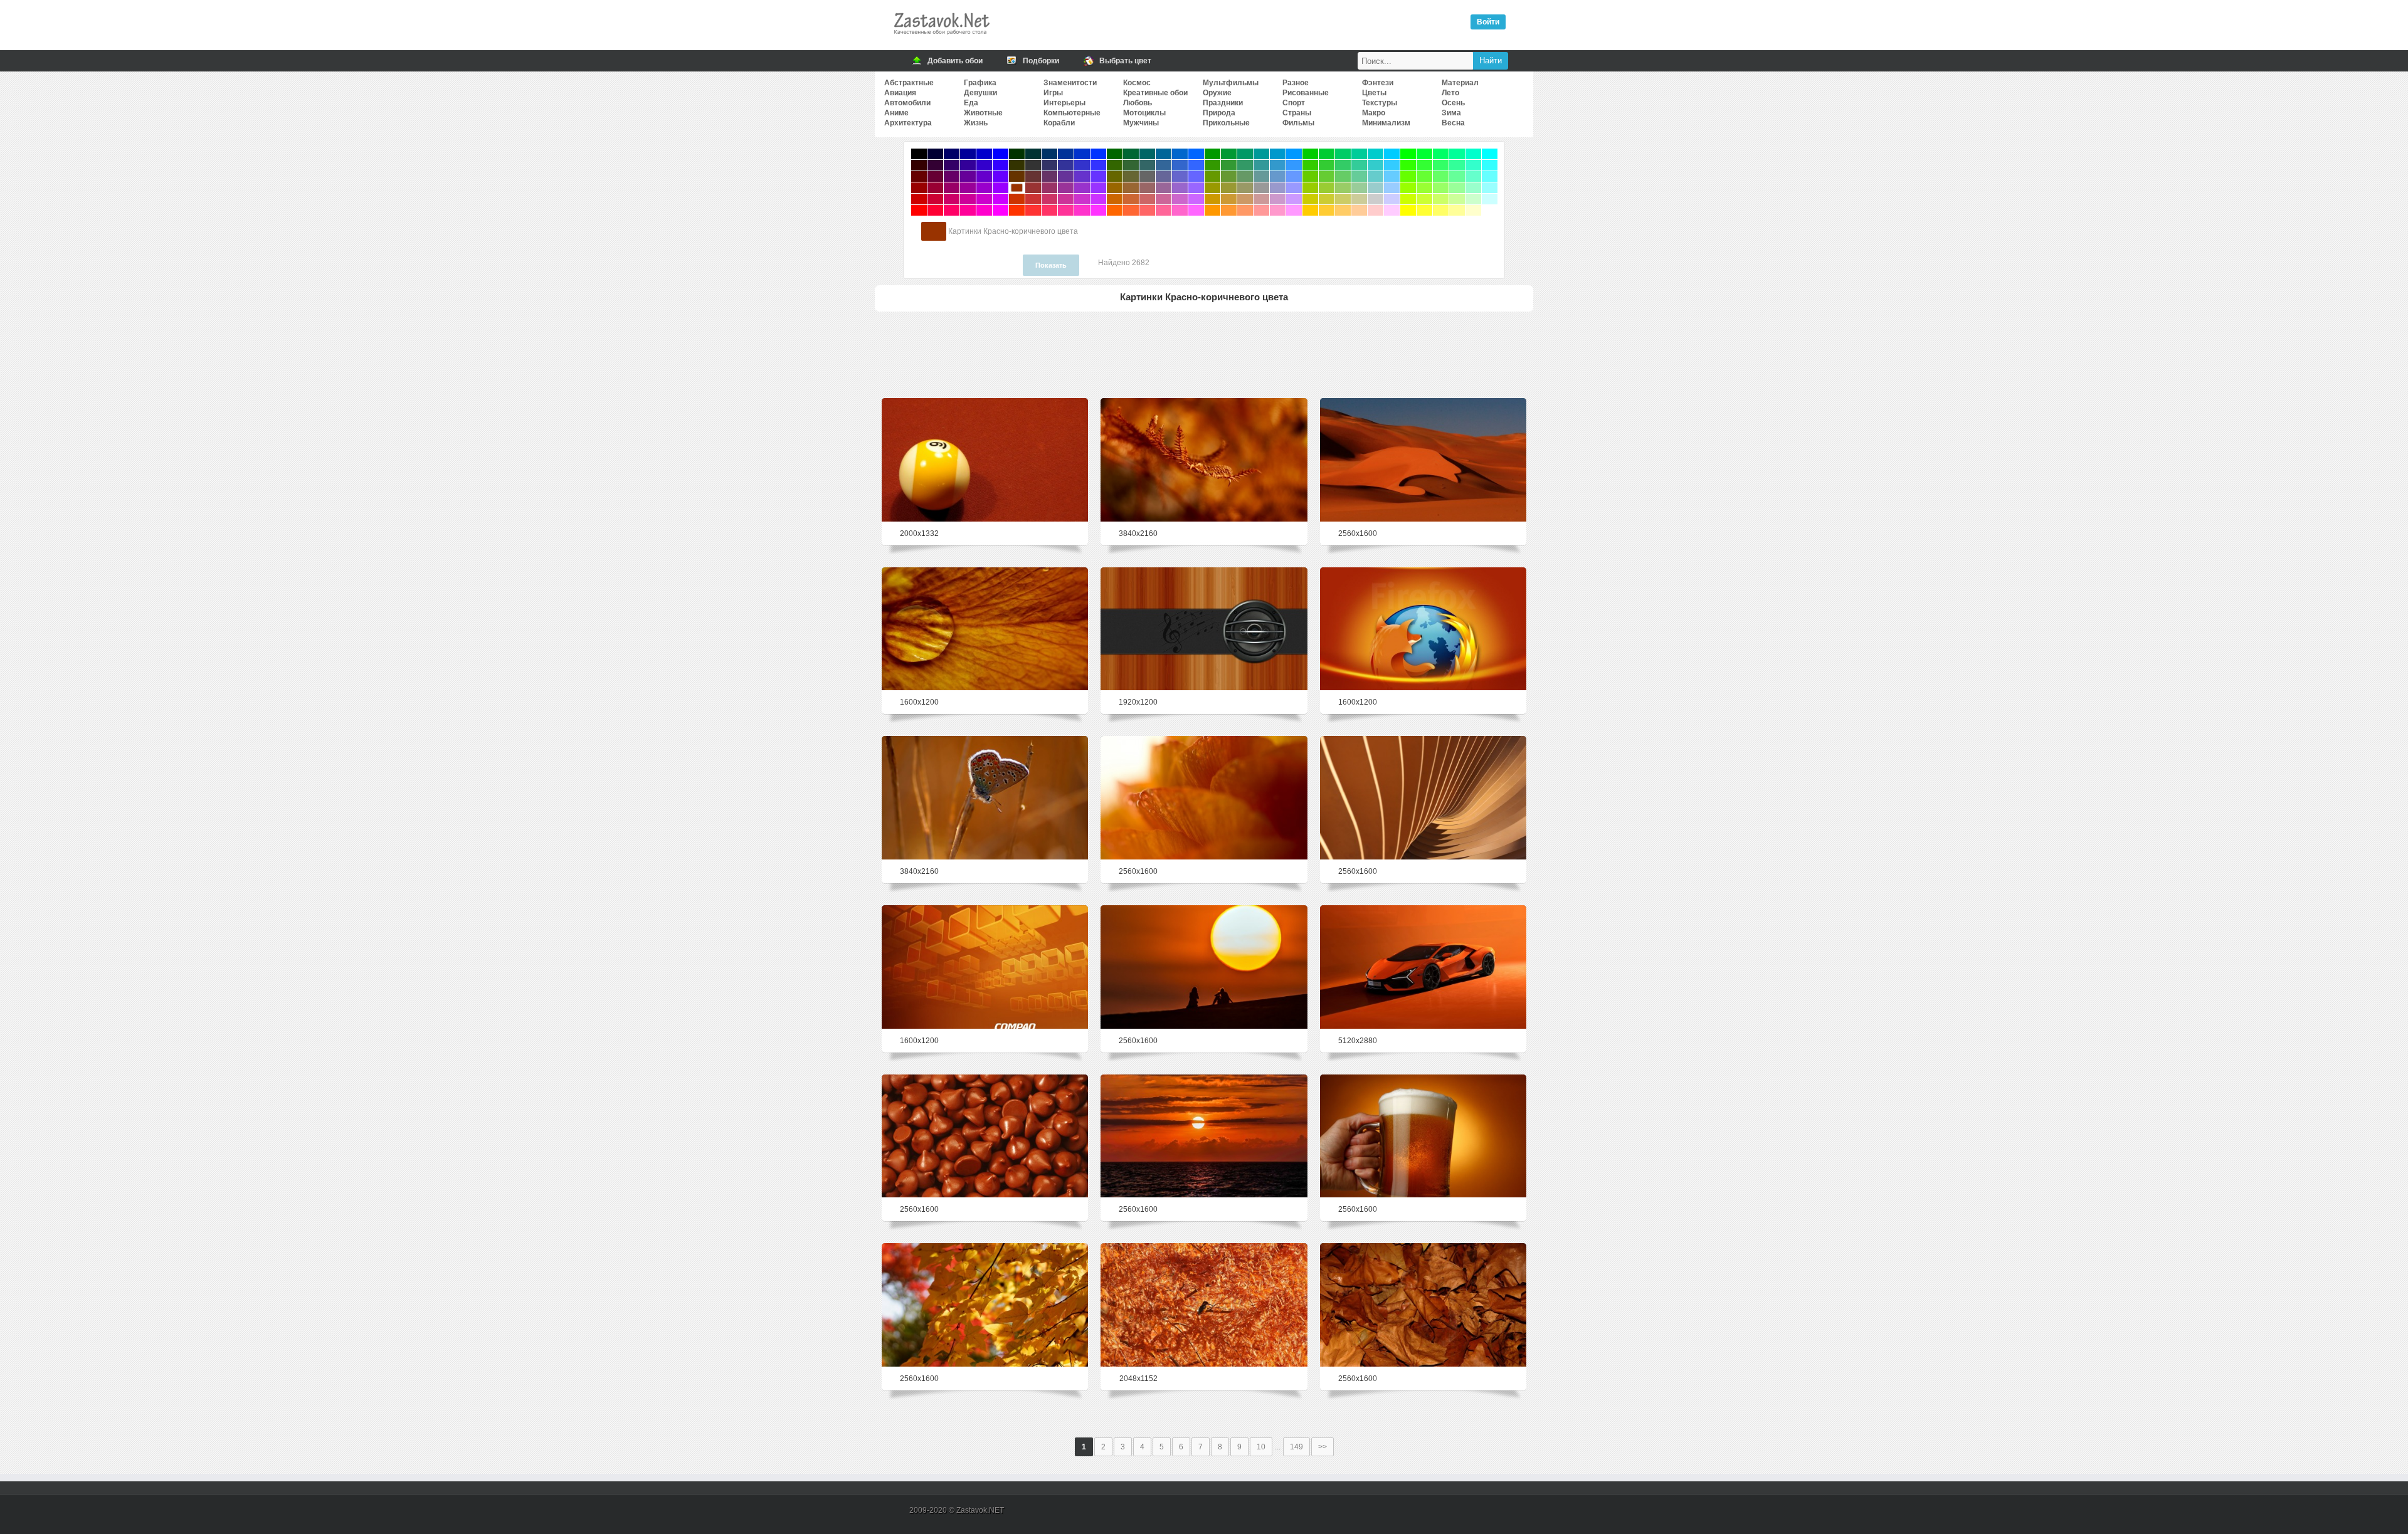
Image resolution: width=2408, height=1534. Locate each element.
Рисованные (1306, 93)
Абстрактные (909, 83)
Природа (1219, 113)
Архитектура (908, 123)
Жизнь (976, 123)
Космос (1137, 83)
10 (1261, 1447)
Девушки (980, 93)
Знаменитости (1070, 83)
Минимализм (1386, 123)
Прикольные (1226, 123)
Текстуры (1380, 103)
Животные (983, 113)
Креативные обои (1155, 93)
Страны (1297, 113)
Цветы (1374, 93)
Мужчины (1141, 123)
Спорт (1294, 103)
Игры (1053, 93)
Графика (980, 83)
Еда (971, 103)
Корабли (1059, 123)
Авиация (900, 93)
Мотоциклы (1144, 113)
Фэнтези (1378, 83)
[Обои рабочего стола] (941, 38)
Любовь (1138, 103)
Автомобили (907, 103)
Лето (1450, 93)
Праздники (1223, 103)
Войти (1488, 22)
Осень (1453, 103)
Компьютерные (1072, 113)
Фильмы (1298, 123)
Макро (1374, 113)
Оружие (1217, 93)
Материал (1460, 83)
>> (1323, 1447)
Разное (1296, 83)
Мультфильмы (1231, 83)
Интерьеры (1064, 103)
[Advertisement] (1204, 352)
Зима (1451, 113)
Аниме (896, 113)
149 (1296, 1447)
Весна (1453, 123)
